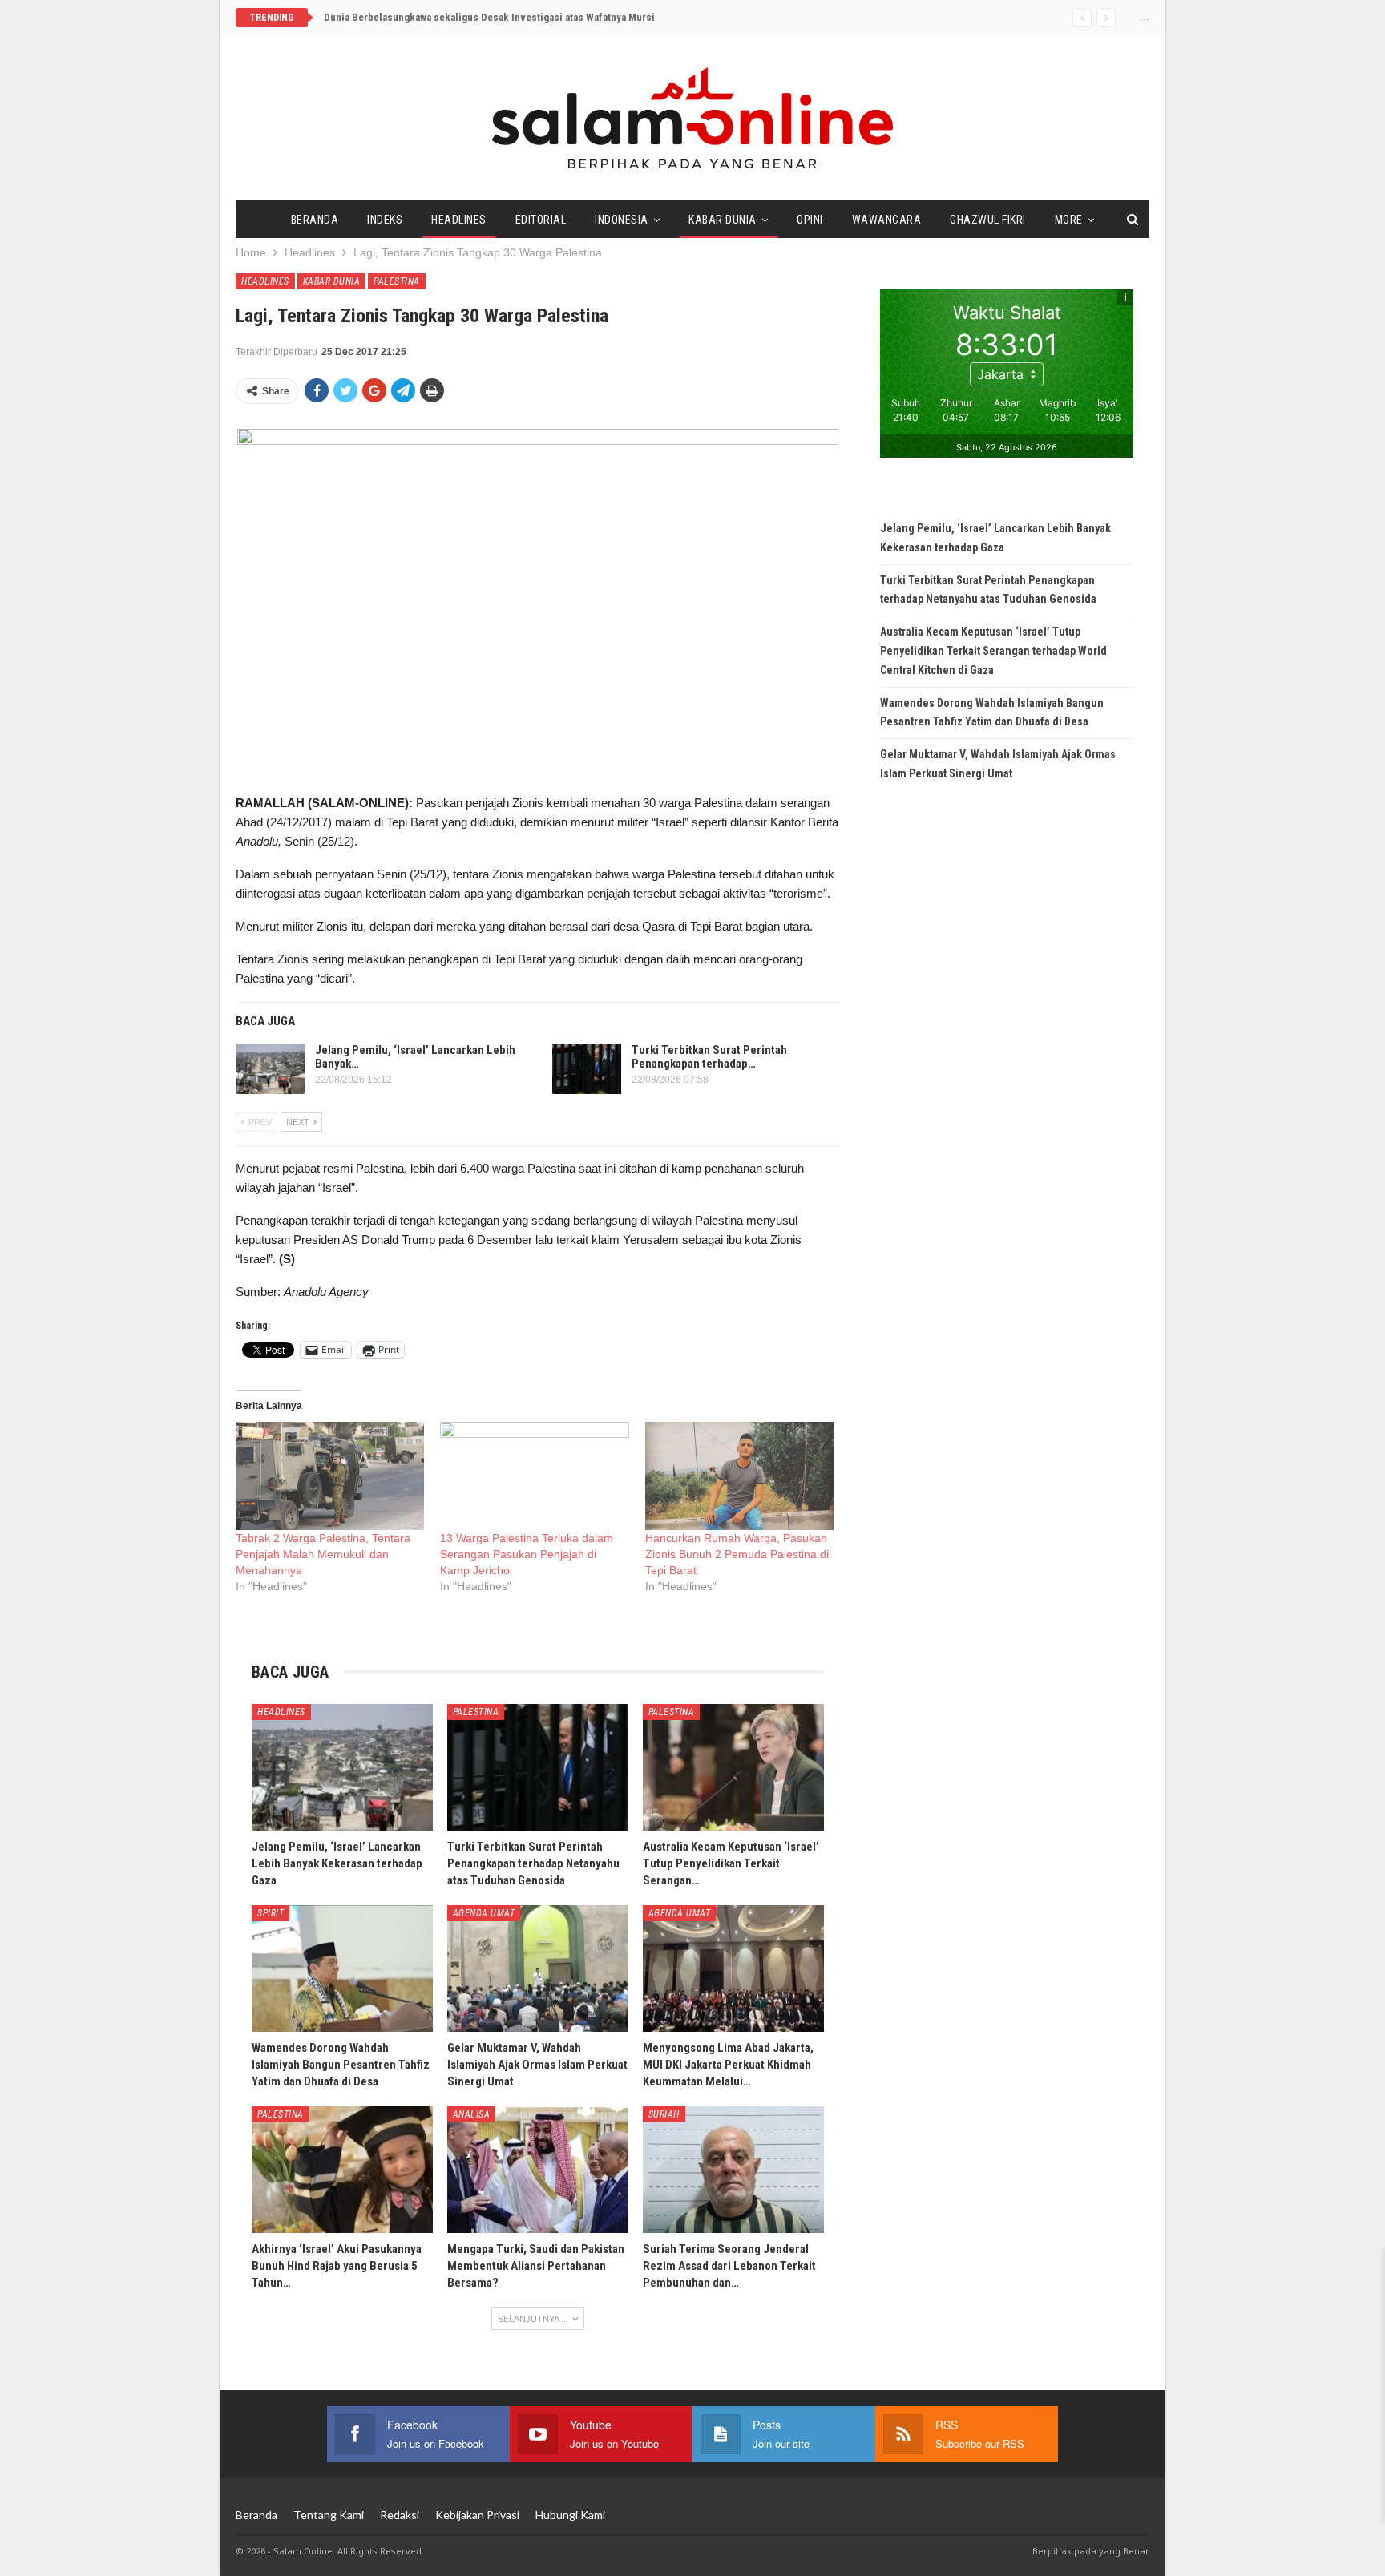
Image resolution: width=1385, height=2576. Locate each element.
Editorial (541, 220)
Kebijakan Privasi (477, 2515)
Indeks (385, 220)
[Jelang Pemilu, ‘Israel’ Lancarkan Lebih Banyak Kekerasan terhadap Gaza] (270, 1069)
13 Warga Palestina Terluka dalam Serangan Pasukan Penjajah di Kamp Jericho (527, 1554)
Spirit (271, 1913)
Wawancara (887, 220)
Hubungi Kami (570, 2515)
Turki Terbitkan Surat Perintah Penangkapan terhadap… (709, 1057)
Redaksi (400, 2515)
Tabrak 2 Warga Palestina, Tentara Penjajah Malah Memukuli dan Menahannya (323, 1554)
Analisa (472, 2114)
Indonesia (622, 220)
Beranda (315, 220)
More (1069, 220)
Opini (810, 220)
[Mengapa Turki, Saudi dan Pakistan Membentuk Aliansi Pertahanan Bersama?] (538, 2170)
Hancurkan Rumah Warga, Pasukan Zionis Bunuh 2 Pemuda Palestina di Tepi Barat (737, 1554)
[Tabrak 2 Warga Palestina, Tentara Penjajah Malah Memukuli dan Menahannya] (330, 1476)
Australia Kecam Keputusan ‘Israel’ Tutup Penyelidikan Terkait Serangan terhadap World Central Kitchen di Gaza (993, 651)
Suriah (664, 2114)
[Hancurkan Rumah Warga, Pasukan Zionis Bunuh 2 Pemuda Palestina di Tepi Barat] (739, 1476)
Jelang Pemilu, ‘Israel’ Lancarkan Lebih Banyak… (415, 1057)
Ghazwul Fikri (988, 220)
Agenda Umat (484, 1913)
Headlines (459, 220)
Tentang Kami (329, 2515)
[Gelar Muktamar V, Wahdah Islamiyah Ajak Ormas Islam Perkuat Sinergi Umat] (538, 1968)
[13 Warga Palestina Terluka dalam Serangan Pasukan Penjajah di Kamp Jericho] (534, 1476)
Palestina (397, 281)
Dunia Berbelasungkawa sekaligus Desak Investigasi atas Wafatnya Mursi (489, 17)
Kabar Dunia (723, 220)
